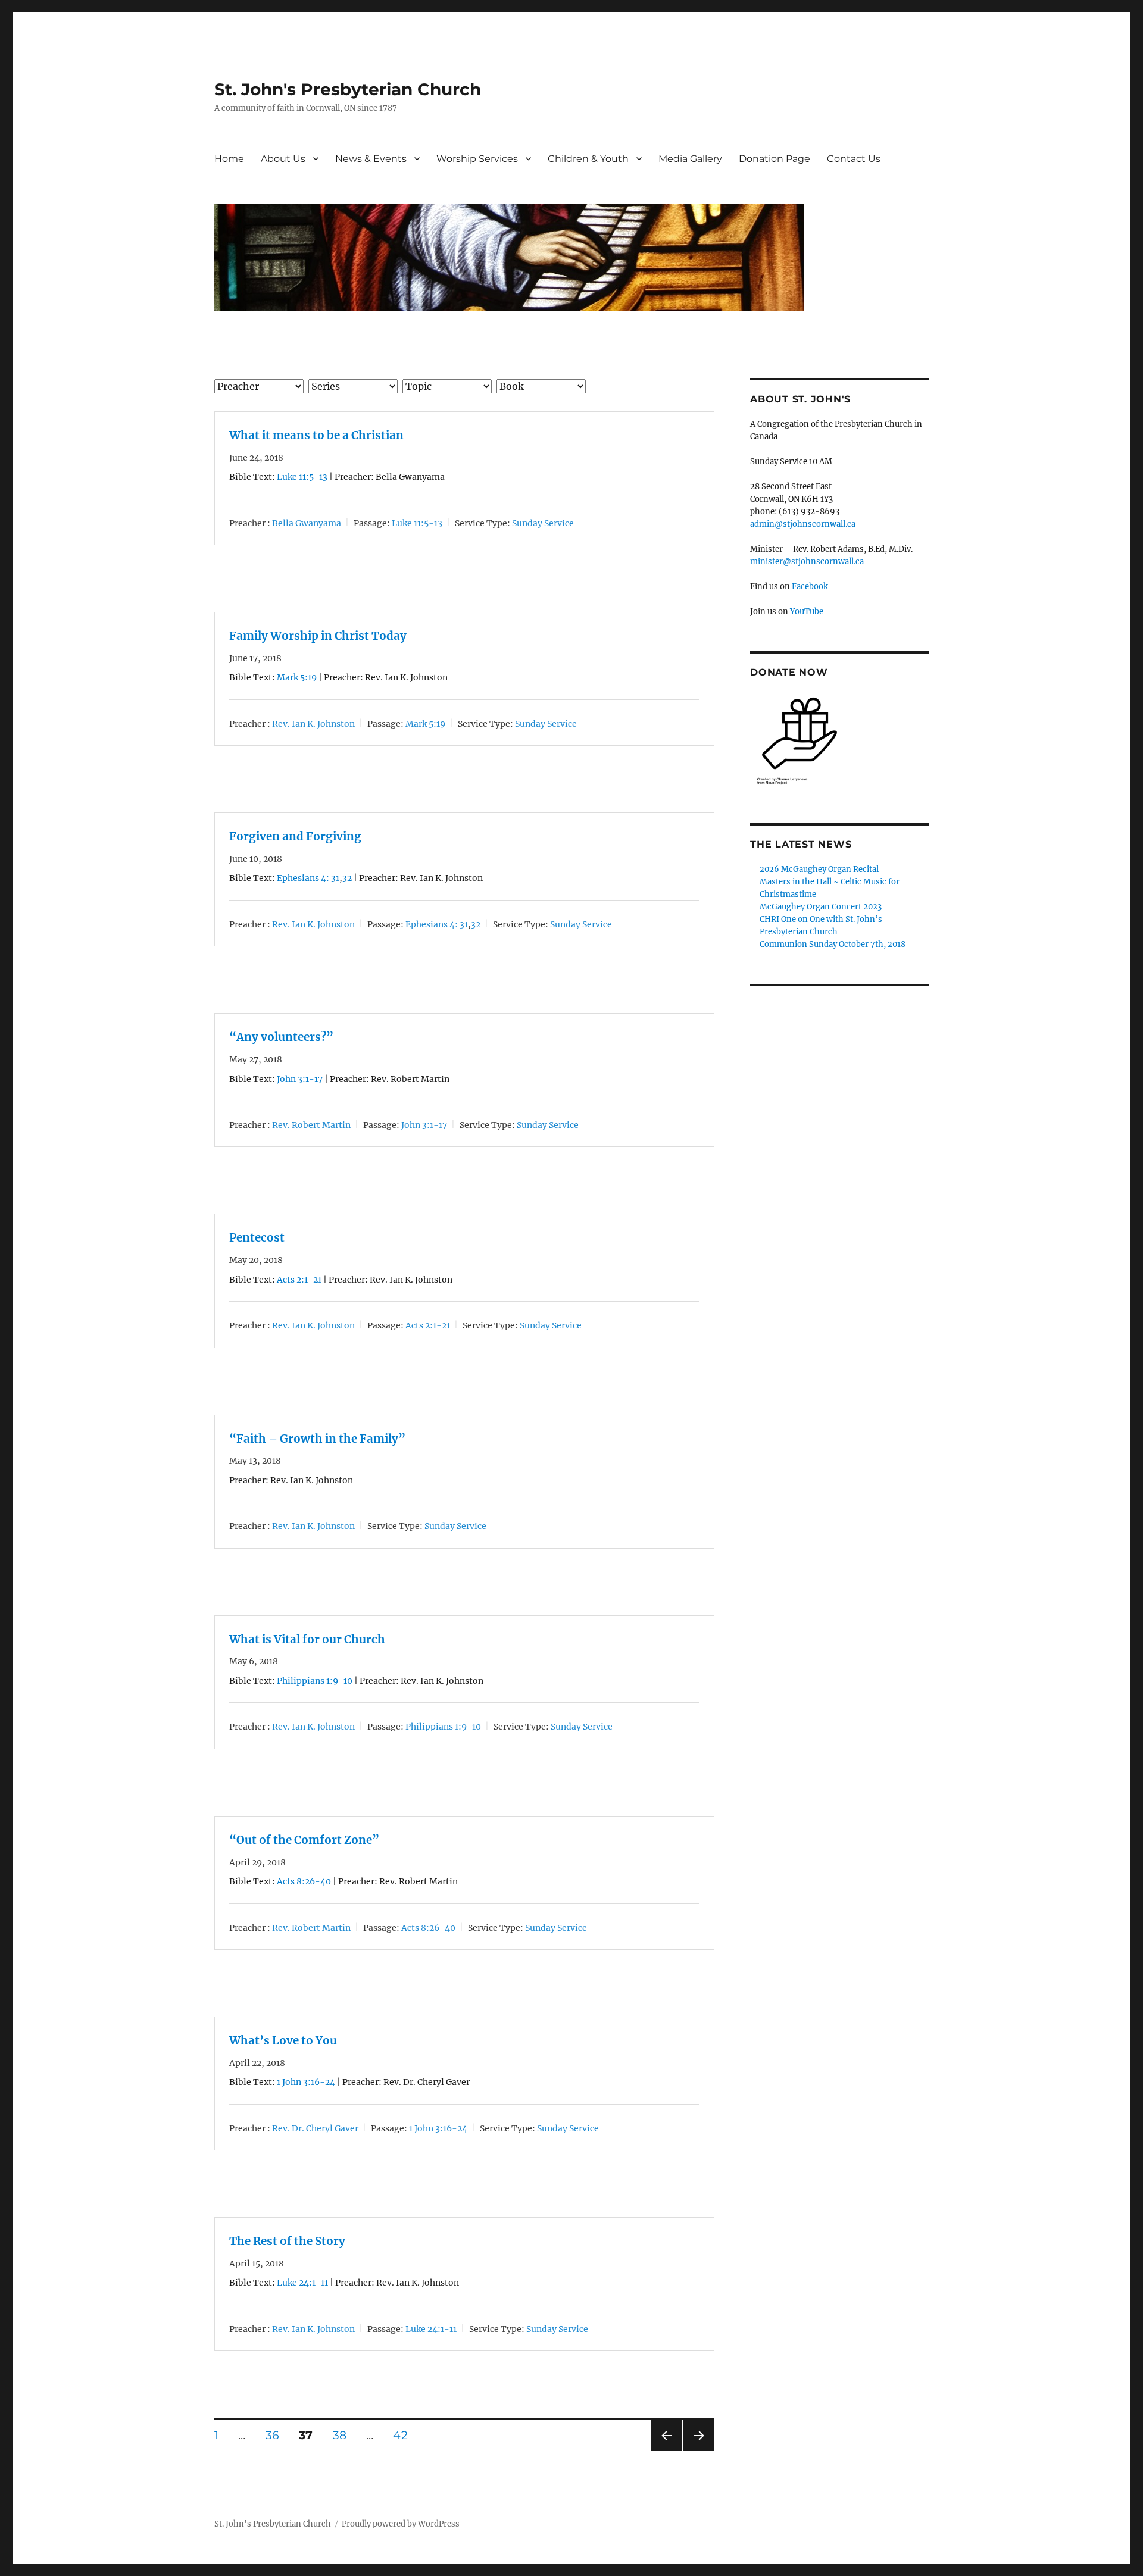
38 (340, 2435)
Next (699, 2451)
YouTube (807, 612)
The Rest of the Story (287, 2241)
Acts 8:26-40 (304, 1881)
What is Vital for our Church (307, 1639)
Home (229, 159)
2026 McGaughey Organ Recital (819, 869)
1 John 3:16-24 (306, 2082)
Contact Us (854, 159)
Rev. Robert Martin (311, 1125)
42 (400, 2435)
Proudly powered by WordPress (401, 2524)
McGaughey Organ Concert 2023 (821, 907)
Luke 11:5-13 (302, 477)
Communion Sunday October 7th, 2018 (833, 944)
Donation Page (775, 159)
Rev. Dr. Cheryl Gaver (315, 2128)
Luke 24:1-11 (302, 2283)
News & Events (371, 159)
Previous (666, 2451)
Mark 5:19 (297, 677)
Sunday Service (543, 523)
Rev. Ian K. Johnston (313, 724)
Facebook (810, 587)
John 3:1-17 (300, 1079)
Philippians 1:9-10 (315, 1681)
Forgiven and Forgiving (295, 837)
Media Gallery (690, 159)
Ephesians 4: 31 (308, 878)
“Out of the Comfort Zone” (304, 1840)
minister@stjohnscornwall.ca (807, 562)
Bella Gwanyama (307, 523)
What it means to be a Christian (316, 435)
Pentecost (257, 1238)
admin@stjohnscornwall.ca (803, 524)
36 (273, 2435)
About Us (283, 159)
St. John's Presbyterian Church (348, 89)
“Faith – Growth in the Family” (317, 1439)
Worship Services (477, 159)
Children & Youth (588, 159)
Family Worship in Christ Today (318, 636)
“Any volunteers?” (281, 1037)
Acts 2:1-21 (299, 1280)
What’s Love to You (283, 2041)
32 (347, 878)
